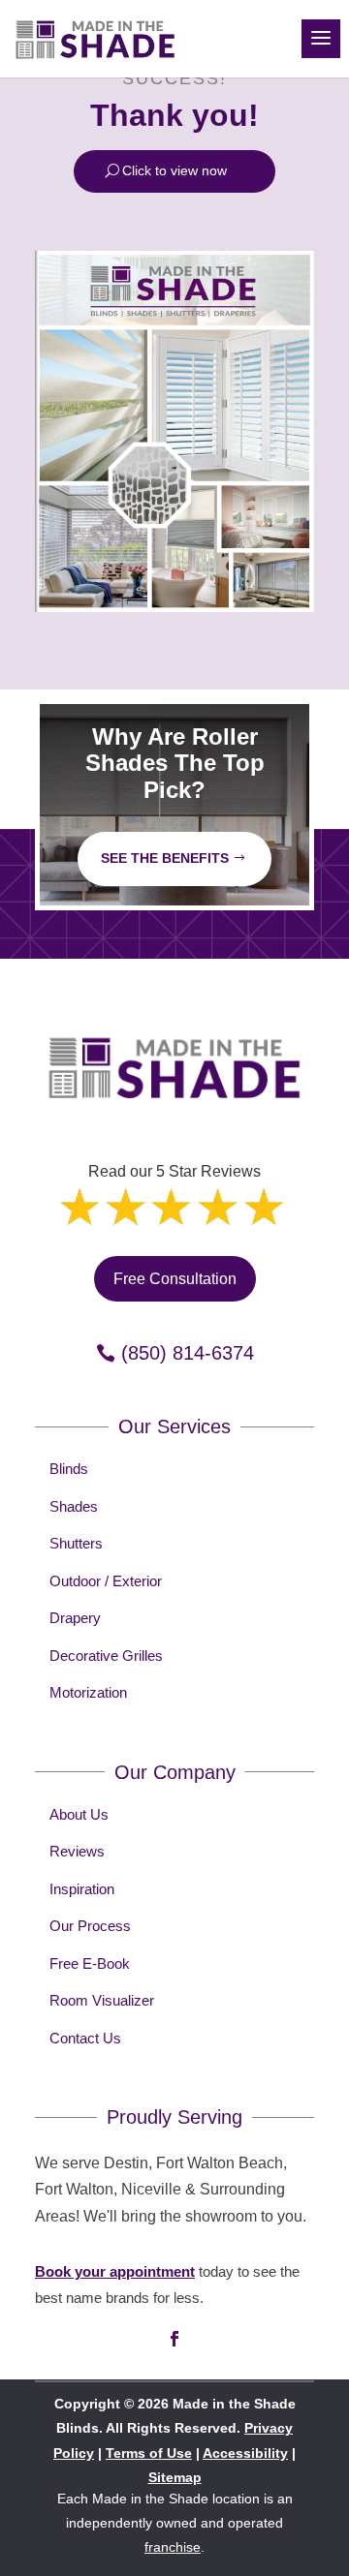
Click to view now (174, 170)
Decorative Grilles (106, 1656)
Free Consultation (175, 1279)
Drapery (75, 1618)
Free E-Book (90, 1963)
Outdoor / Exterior (106, 1581)
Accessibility (245, 2453)
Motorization (88, 1692)
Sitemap (175, 2477)
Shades (74, 1506)
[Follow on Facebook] (174, 2339)
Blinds (69, 1469)
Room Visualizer (102, 2000)
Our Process (90, 1926)
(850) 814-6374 (188, 1353)
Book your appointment (115, 2271)
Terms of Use (149, 2453)
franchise (173, 2547)
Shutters (76, 1543)
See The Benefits (165, 858)
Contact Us (85, 2038)
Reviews (77, 1851)
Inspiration (82, 1889)
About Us (79, 1814)
